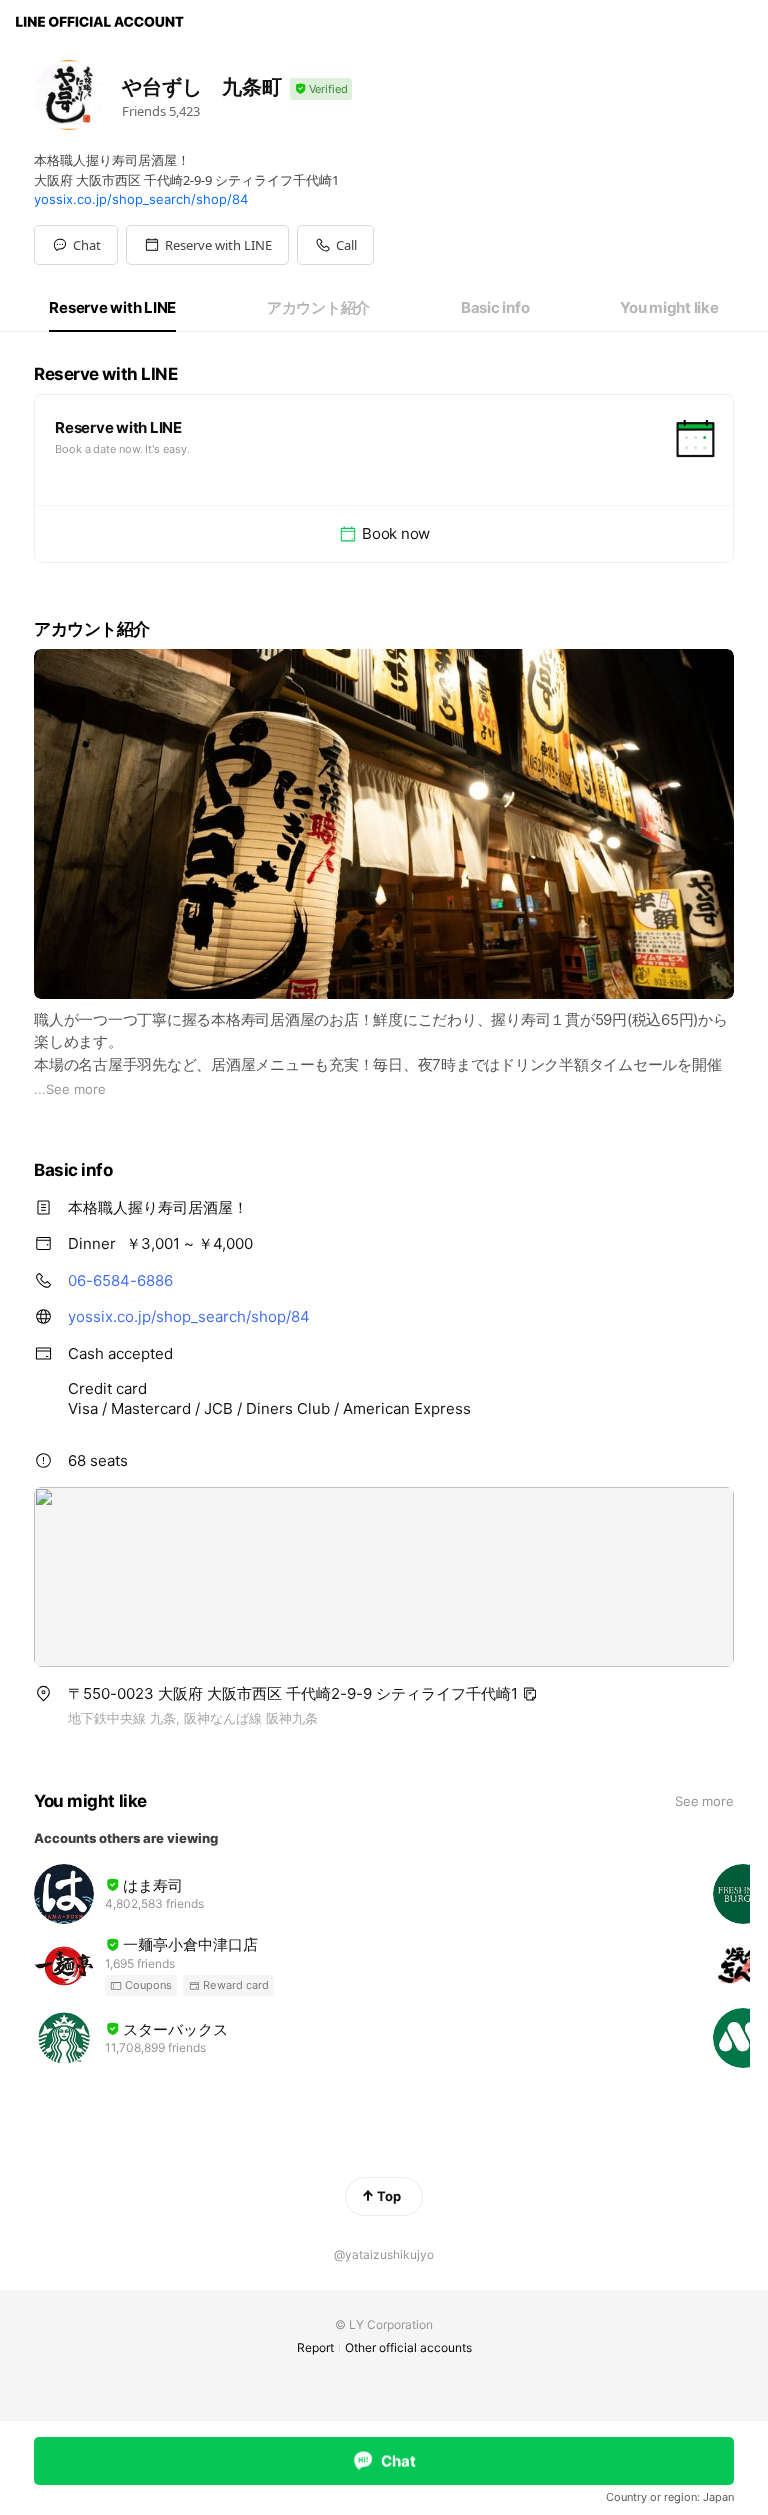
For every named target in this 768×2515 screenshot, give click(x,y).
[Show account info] (321, 89)
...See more (70, 1089)
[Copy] (530, 1694)
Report (315, 2347)
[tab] (112, 308)
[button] (207, 245)
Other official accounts (408, 2347)
